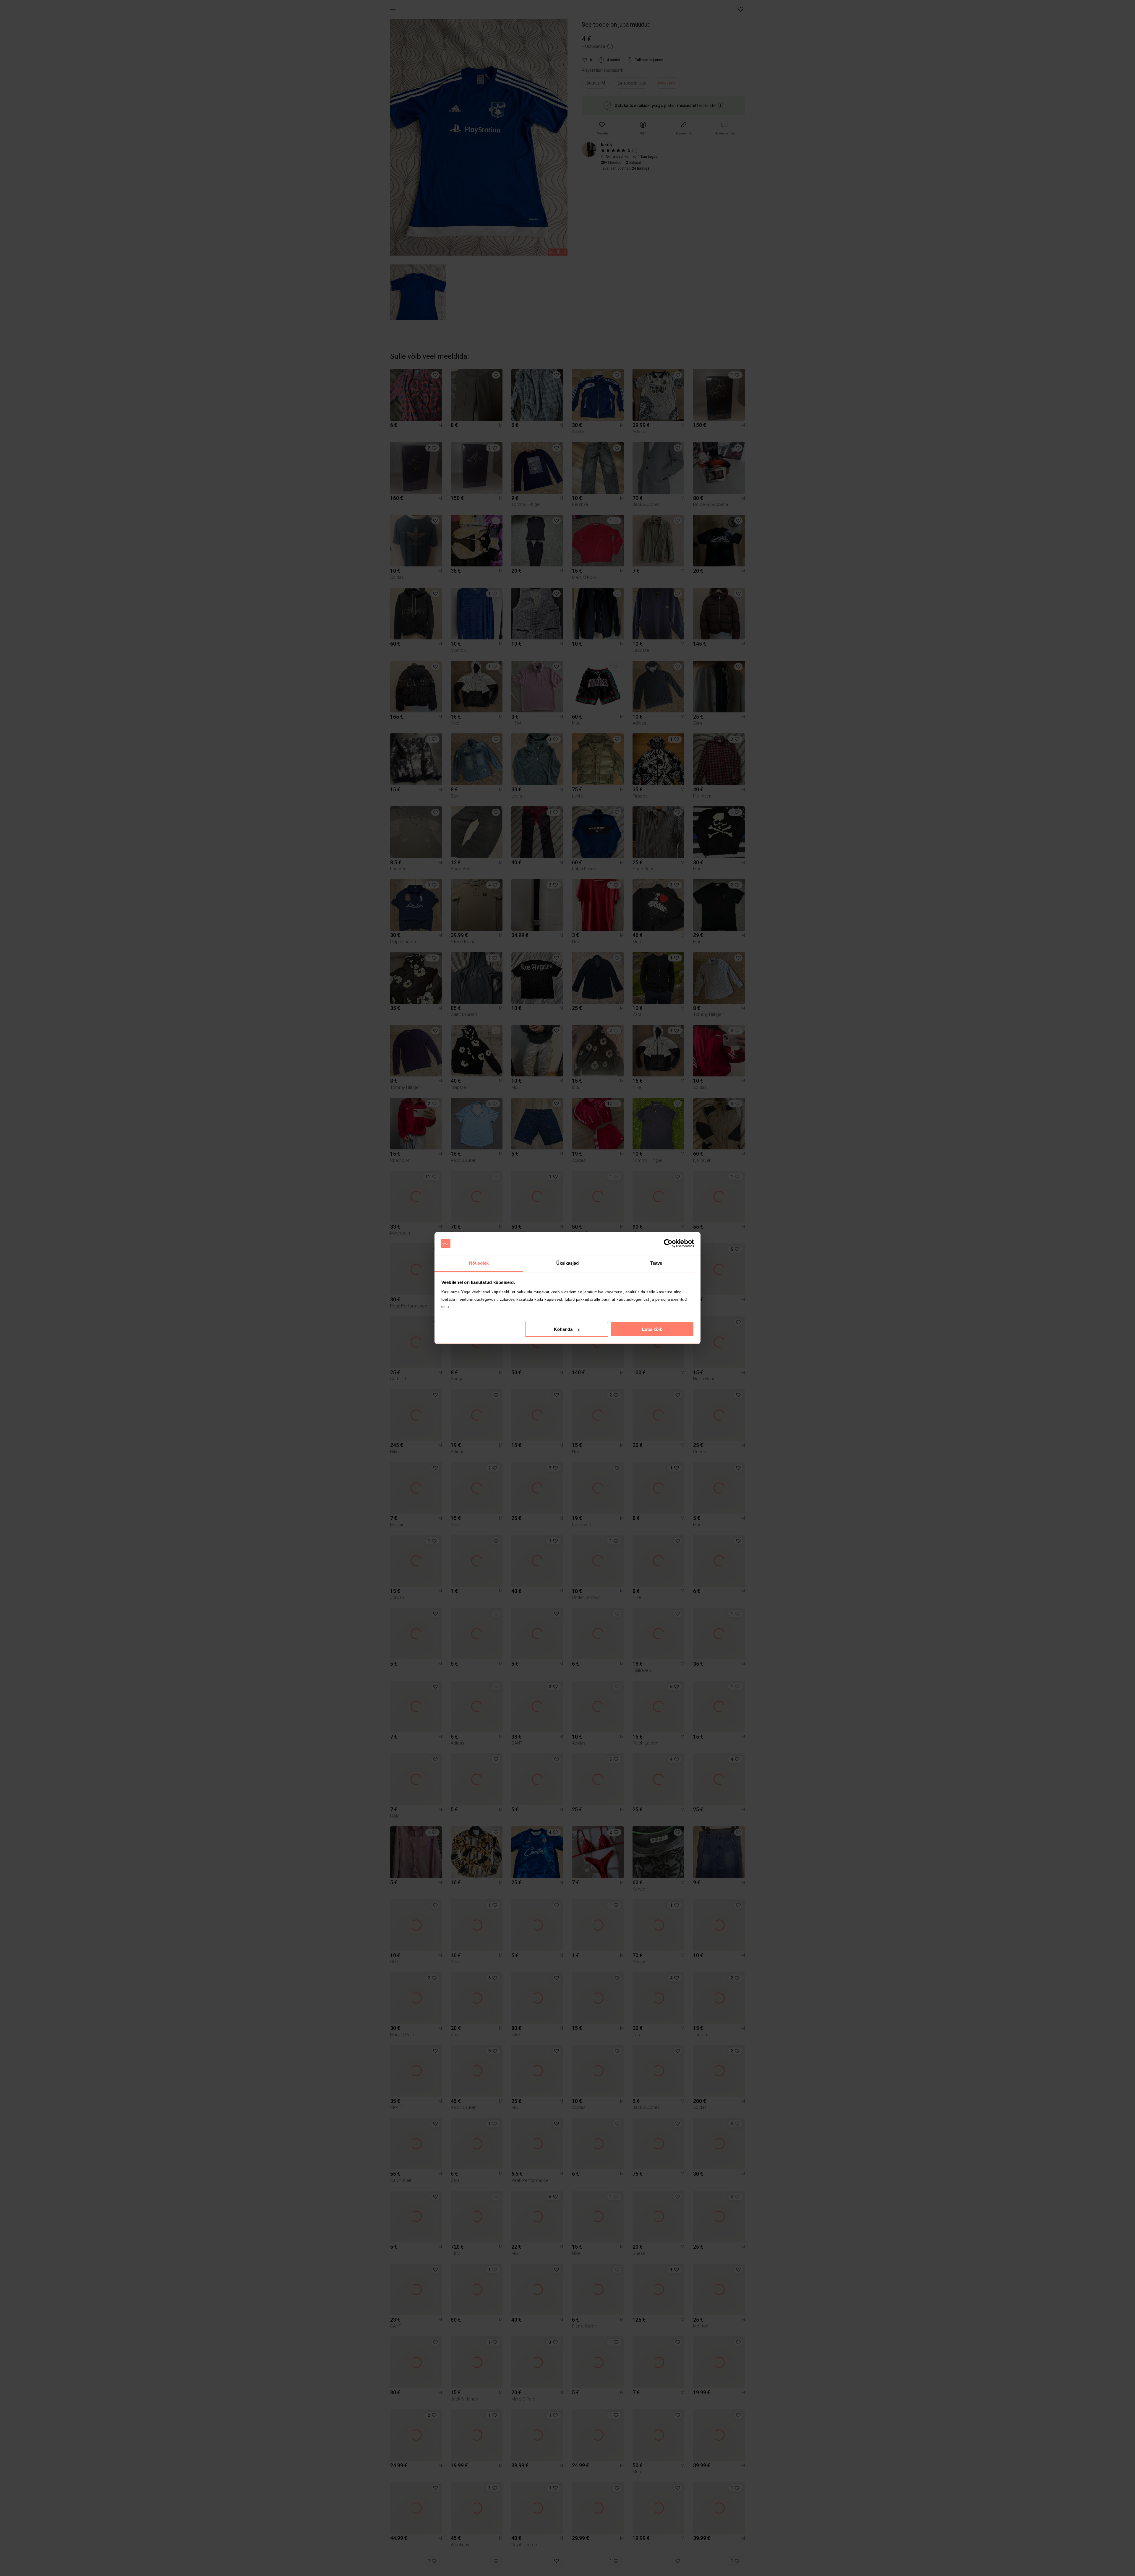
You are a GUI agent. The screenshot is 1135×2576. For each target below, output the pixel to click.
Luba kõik (652, 1329)
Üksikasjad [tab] (568, 1263)
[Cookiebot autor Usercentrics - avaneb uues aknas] (668, 1244)
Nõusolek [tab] (479, 1263)
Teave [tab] (656, 1263)
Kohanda (563, 1329)
